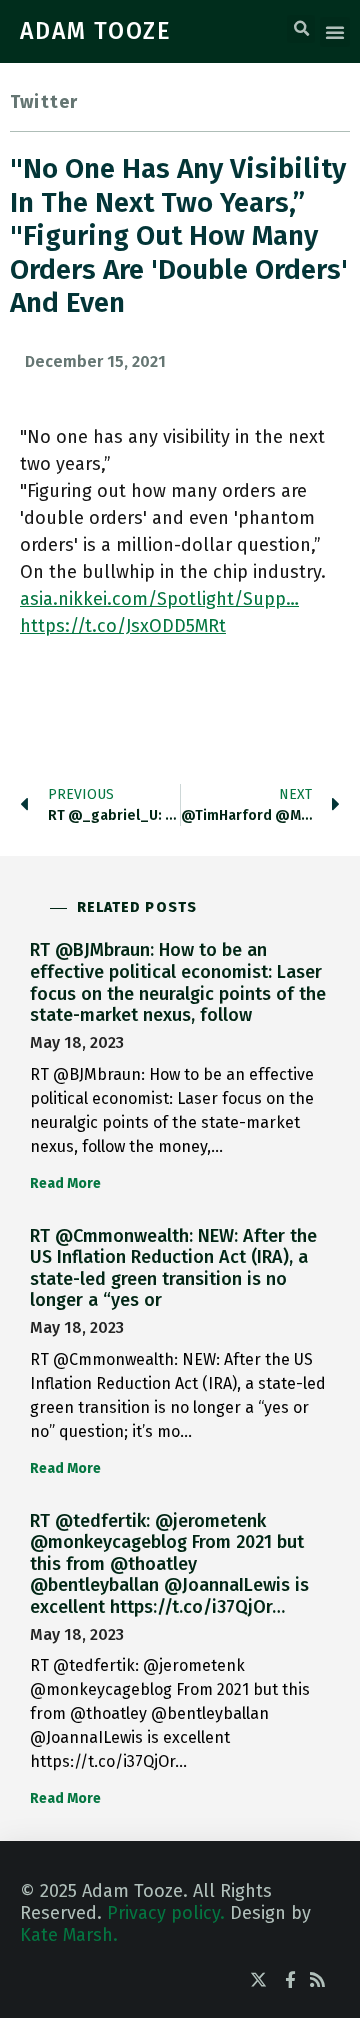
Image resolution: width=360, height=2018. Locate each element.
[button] (301, 29)
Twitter (44, 102)
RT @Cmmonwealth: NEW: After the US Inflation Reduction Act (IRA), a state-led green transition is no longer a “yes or (173, 1268)
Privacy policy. (166, 1913)
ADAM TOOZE (96, 31)
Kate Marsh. (69, 1935)
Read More (65, 1183)
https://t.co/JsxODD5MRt (123, 626)
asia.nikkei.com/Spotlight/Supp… (159, 599)
